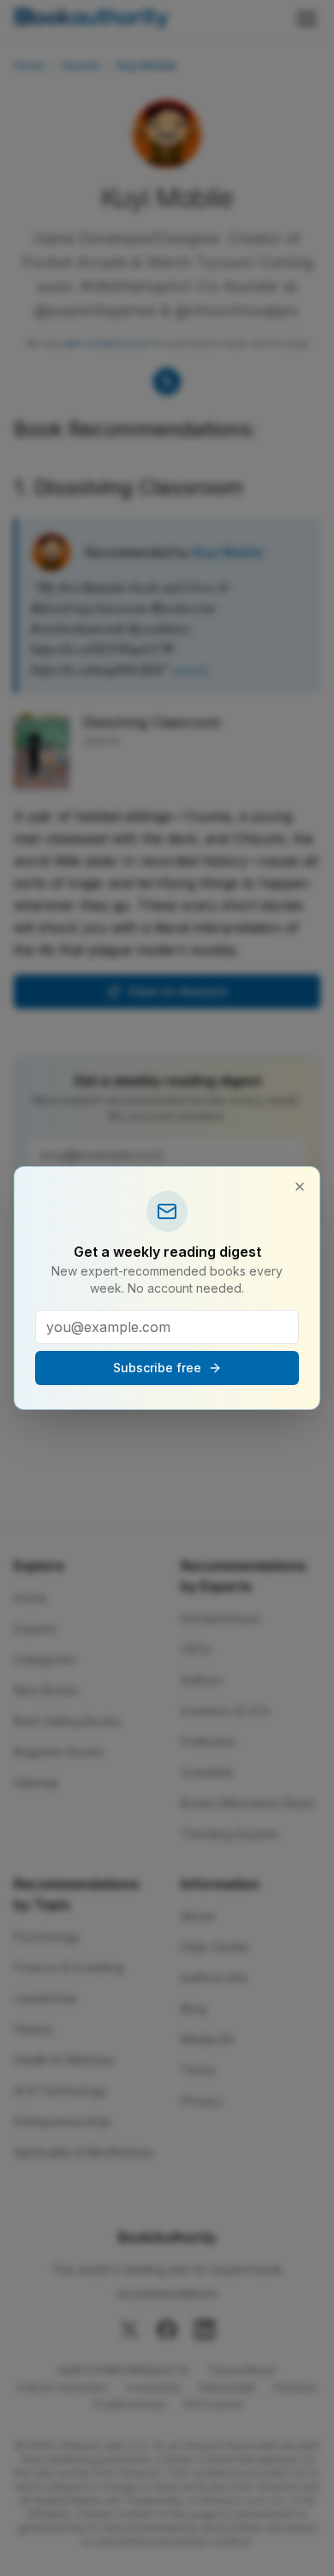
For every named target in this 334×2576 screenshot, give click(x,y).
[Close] (300, 1187)
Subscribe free (157, 1368)
